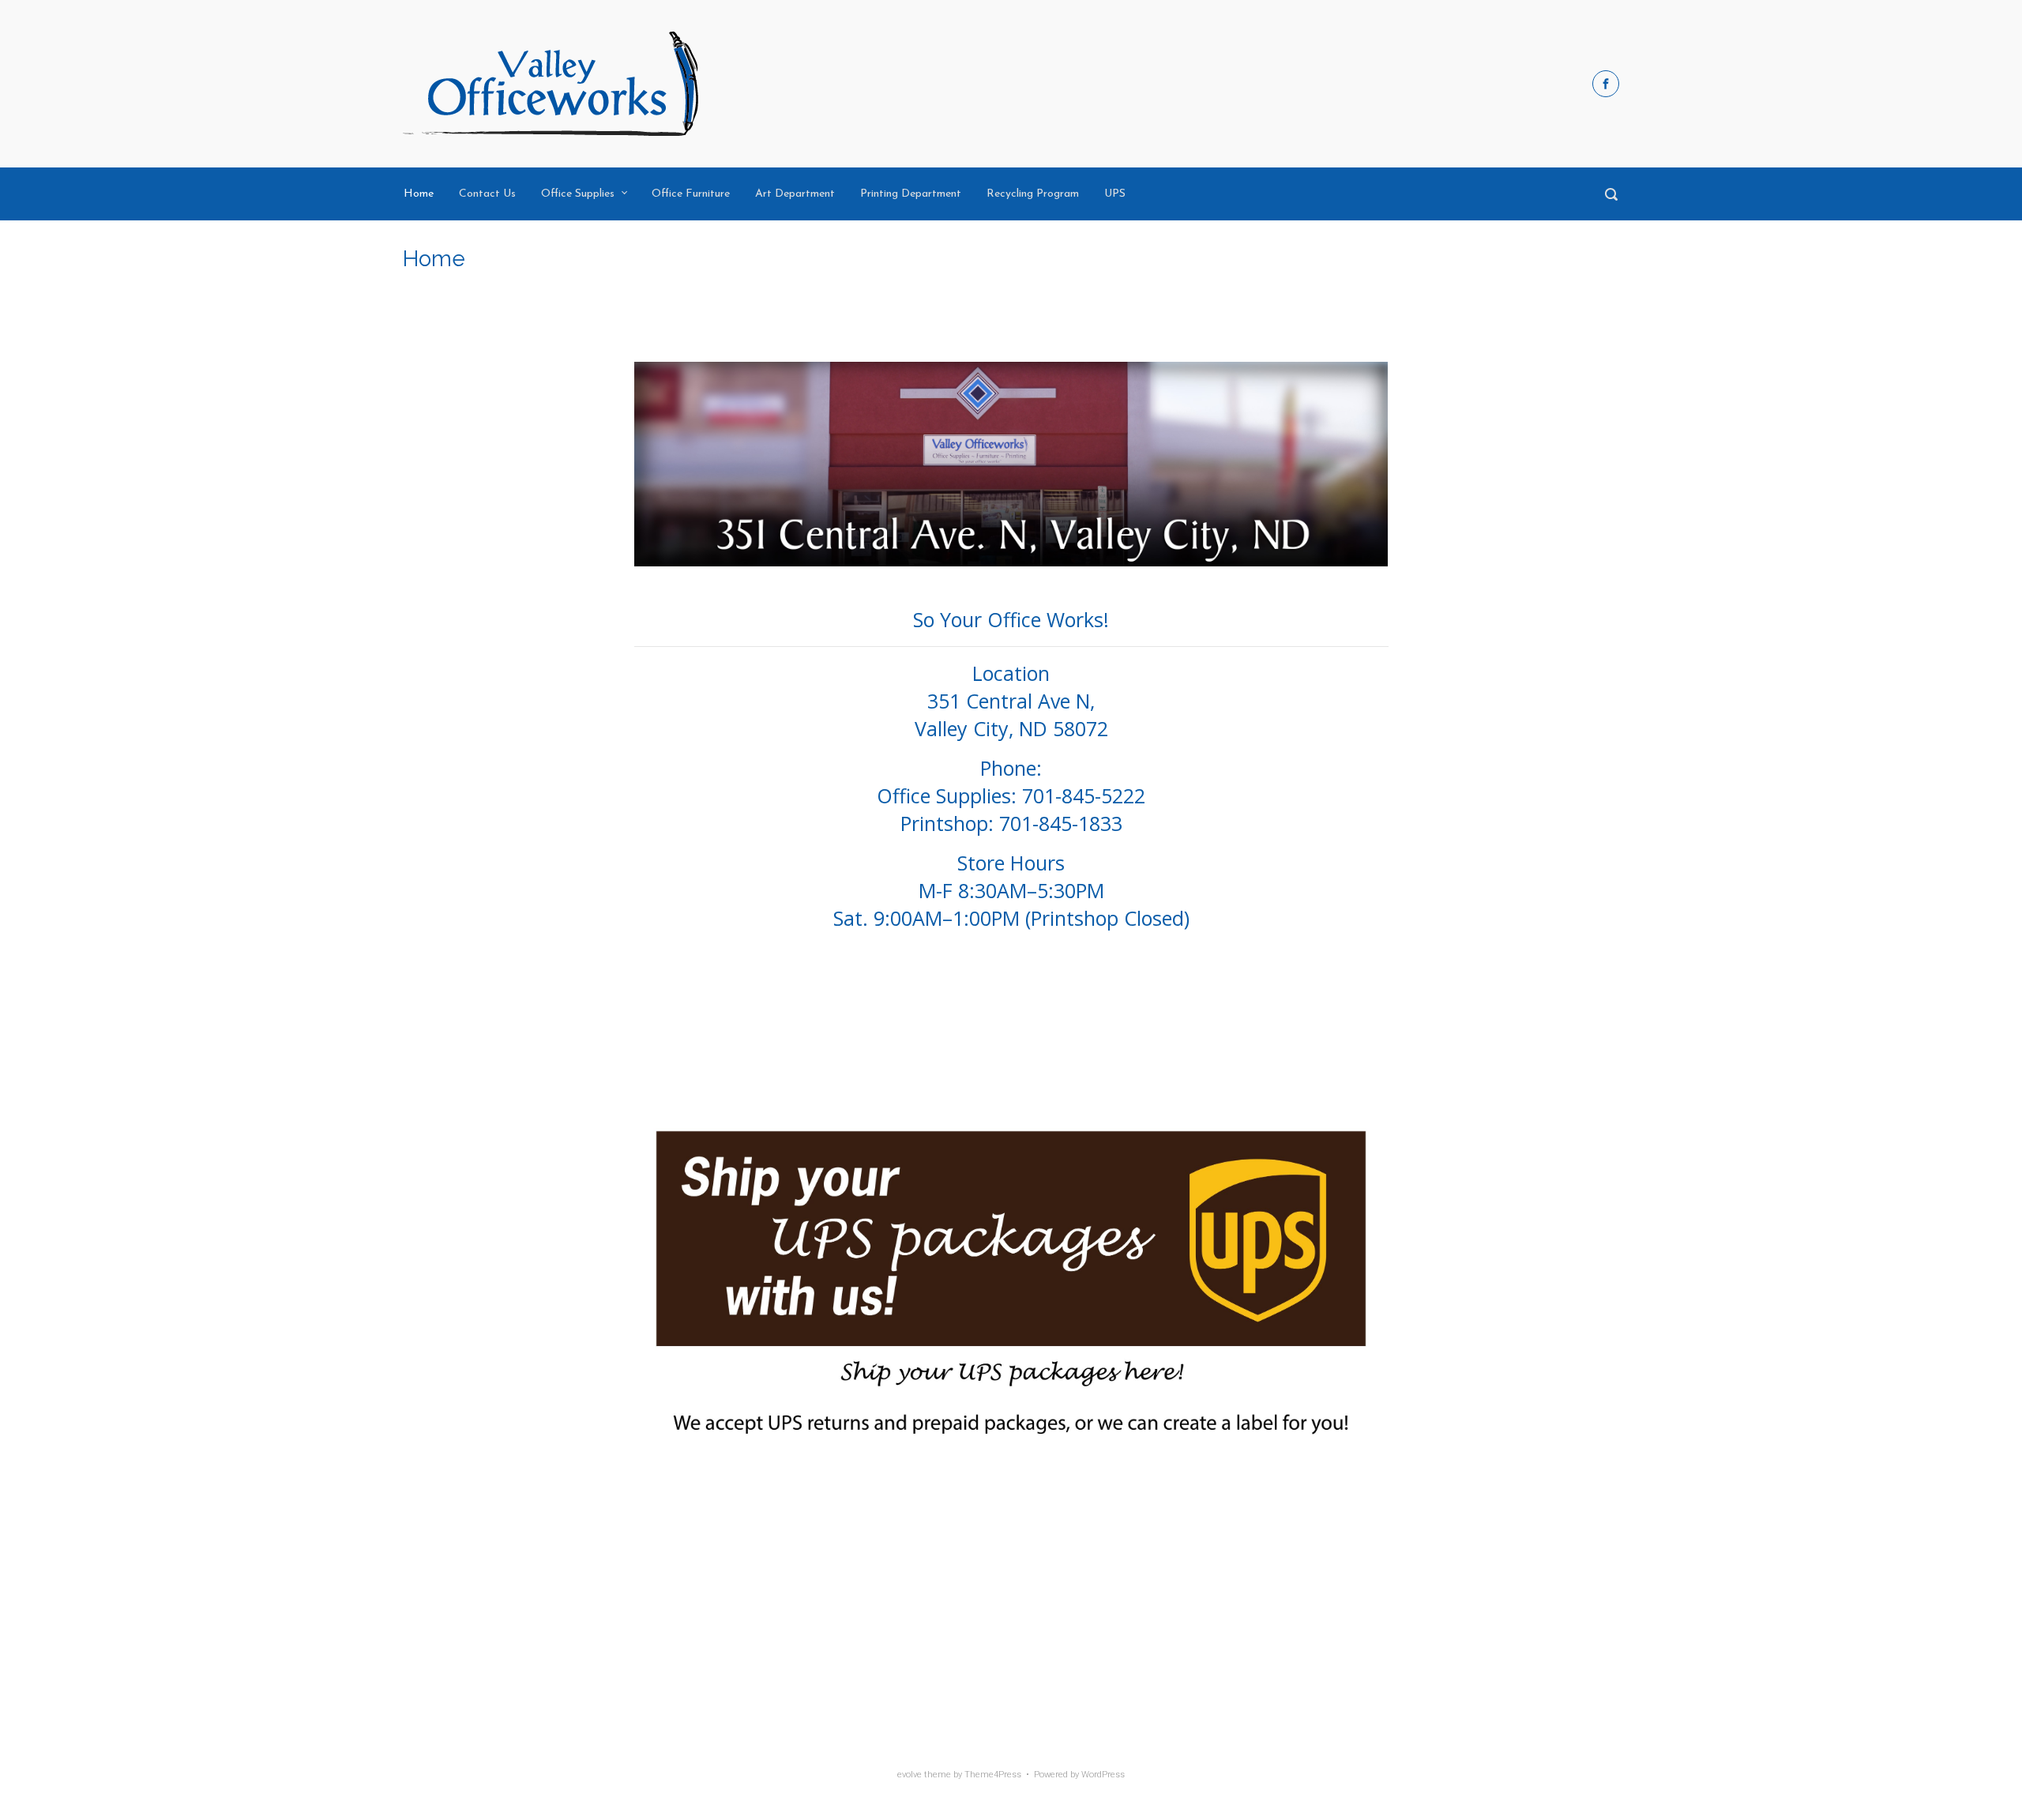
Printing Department (911, 194)
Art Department (795, 194)
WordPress (1103, 1775)
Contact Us (487, 194)
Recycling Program (1033, 194)
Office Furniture (691, 194)
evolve (910, 1775)
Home (419, 194)
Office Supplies (578, 194)
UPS (1115, 194)
